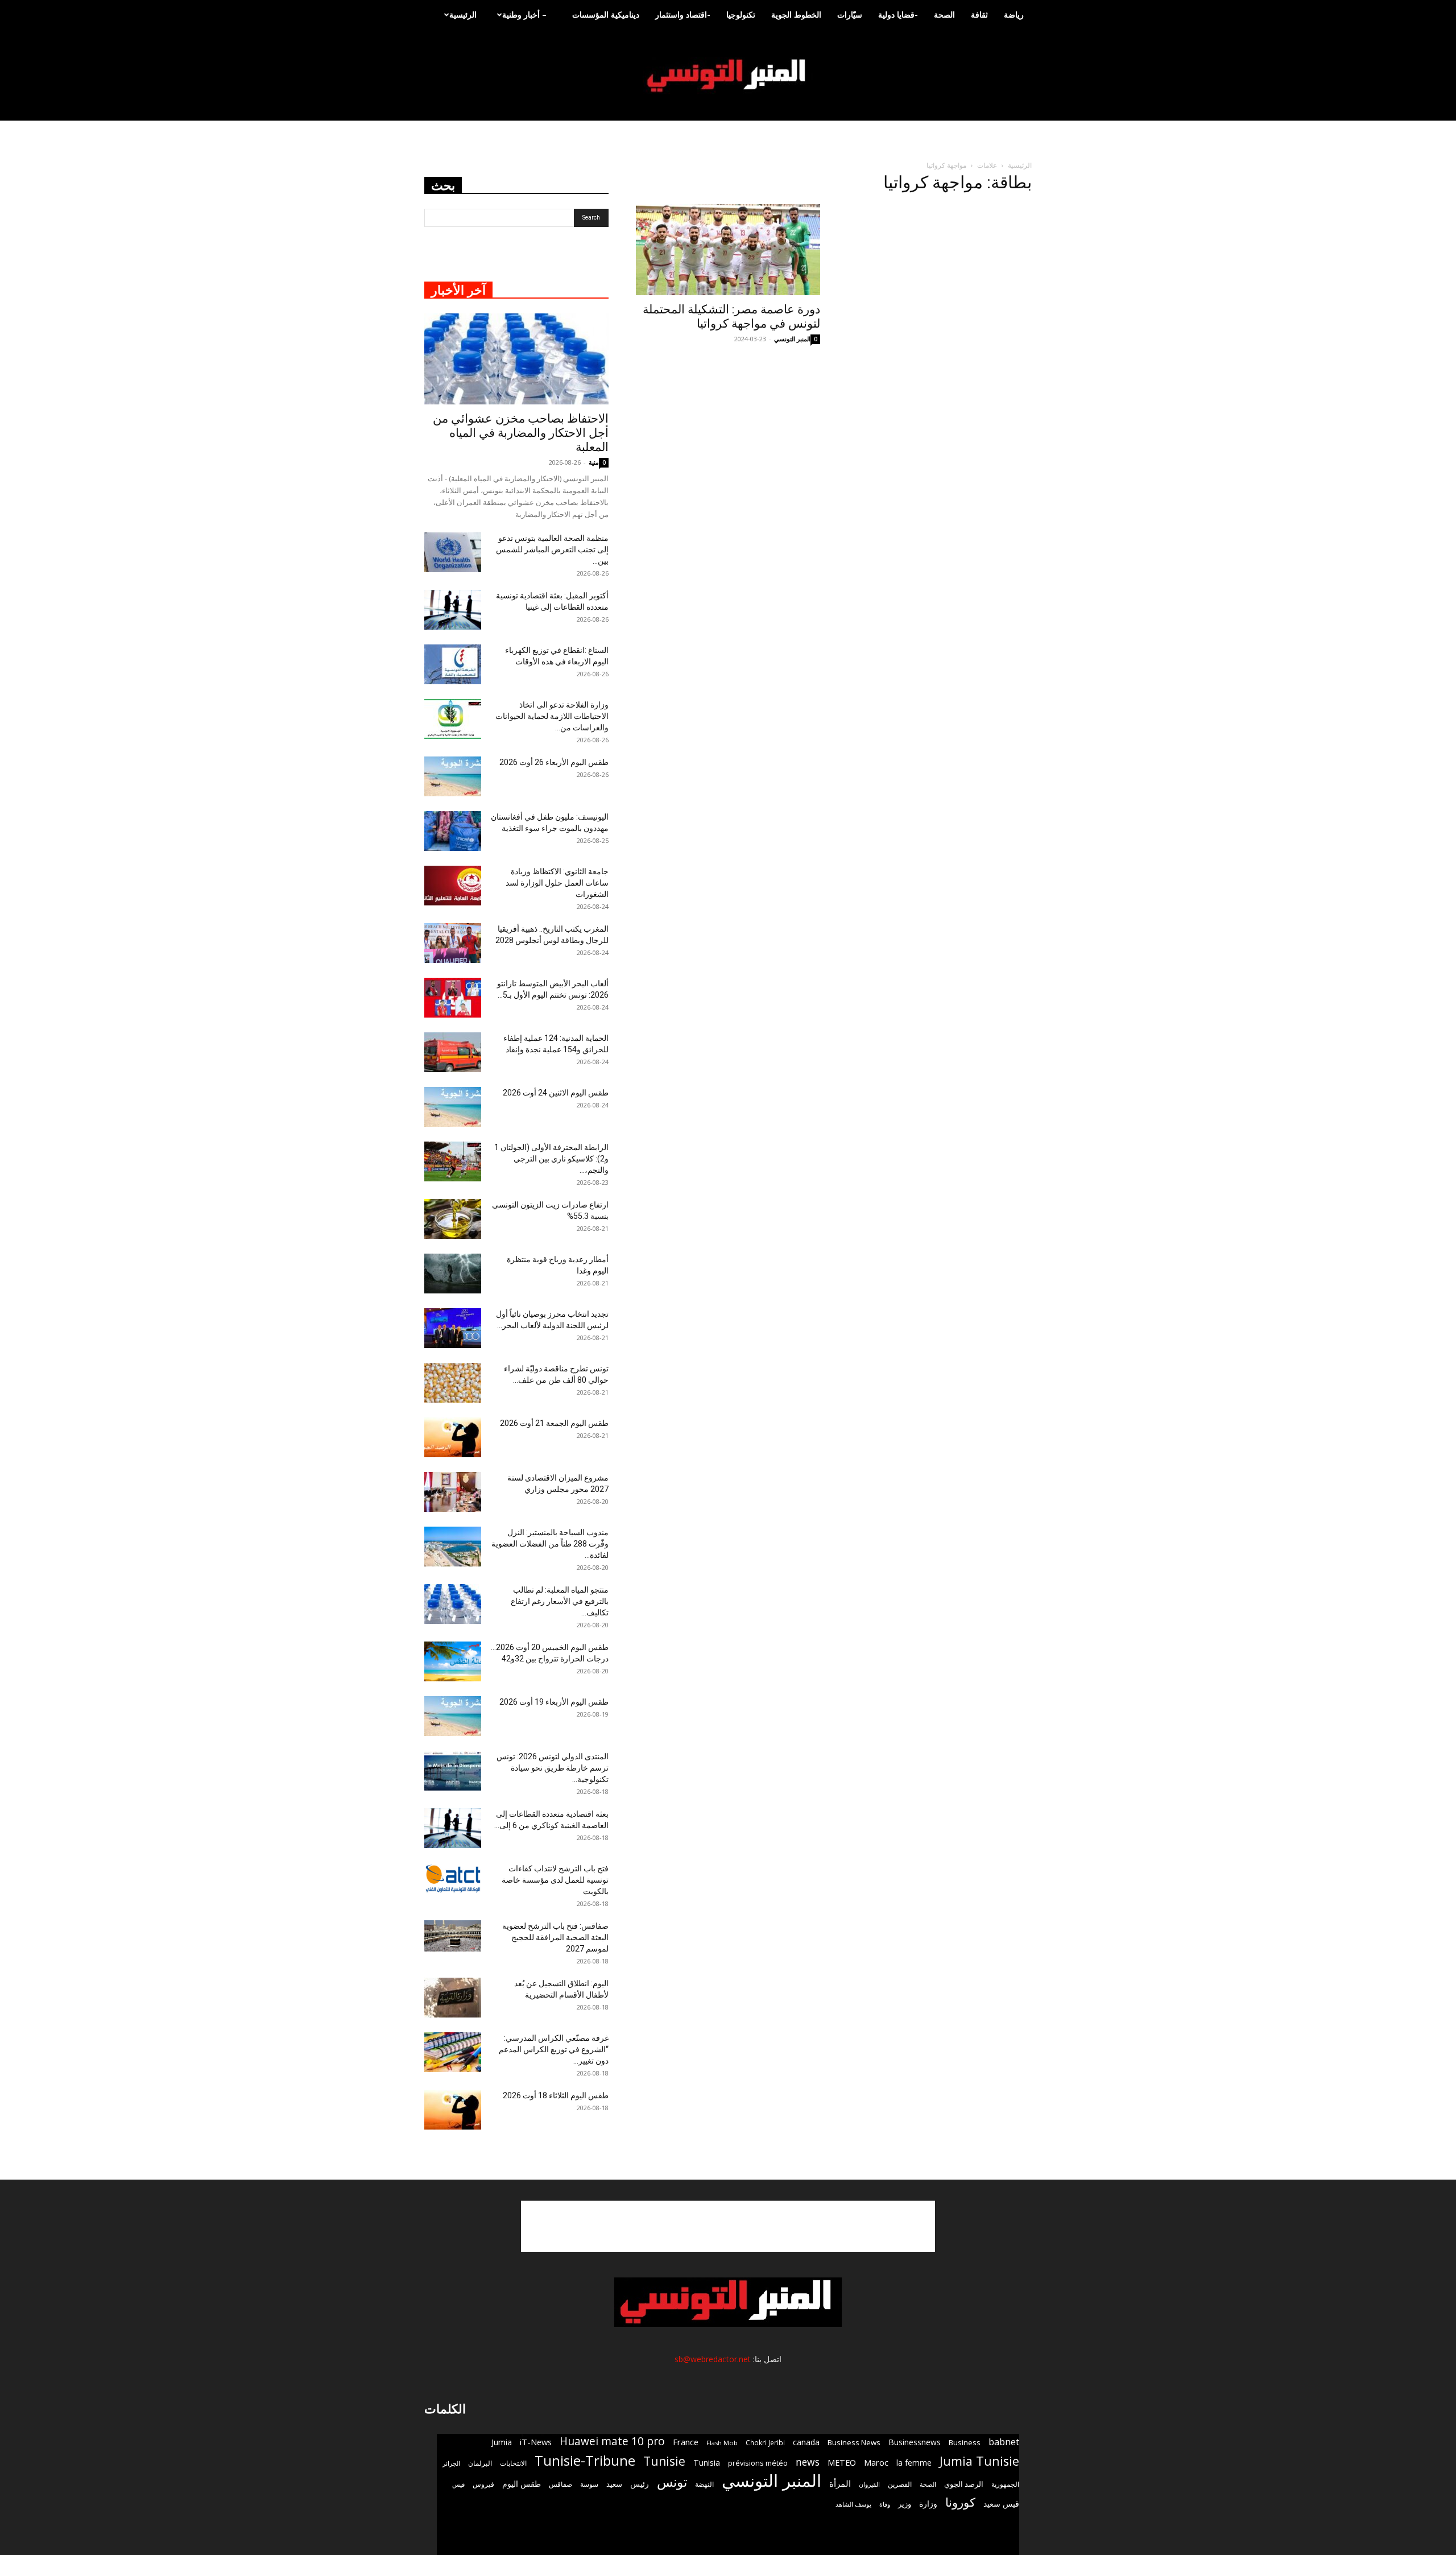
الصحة (944, 15)
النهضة (704, 2484)
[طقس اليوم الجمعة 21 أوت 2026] (453, 1437)
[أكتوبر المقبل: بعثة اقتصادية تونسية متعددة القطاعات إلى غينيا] (453, 610)
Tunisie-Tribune (585, 2460)
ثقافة (979, 15)
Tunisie (664, 2461)
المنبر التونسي (792, 339)
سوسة (589, 2484)
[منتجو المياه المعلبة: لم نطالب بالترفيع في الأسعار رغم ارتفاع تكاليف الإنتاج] (453, 1604)
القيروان (869, 2484)
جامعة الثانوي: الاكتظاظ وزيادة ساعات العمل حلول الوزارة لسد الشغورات (557, 883)
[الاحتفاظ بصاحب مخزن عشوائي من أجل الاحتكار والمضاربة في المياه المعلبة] (516, 359)
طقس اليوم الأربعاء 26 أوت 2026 (554, 762)
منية (594, 462)
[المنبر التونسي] (728, 76)
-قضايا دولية (898, 15)
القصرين (900, 2484)
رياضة (1014, 15)
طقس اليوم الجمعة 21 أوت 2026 (554, 1423)
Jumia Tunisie (979, 2461)
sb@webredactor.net (713, 2359)
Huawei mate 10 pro (612, 2442)
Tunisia (707, 2463)
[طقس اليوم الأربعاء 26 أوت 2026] (453, 776)
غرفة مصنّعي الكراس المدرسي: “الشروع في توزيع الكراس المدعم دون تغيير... (554, 2049)
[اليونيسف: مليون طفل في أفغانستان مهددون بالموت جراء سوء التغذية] (453, 831)
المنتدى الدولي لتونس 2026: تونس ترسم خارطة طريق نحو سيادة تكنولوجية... (553, 1768)
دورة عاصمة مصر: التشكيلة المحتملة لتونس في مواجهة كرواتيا (731, 317)
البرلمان (480, 2463)
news (808, 2462)
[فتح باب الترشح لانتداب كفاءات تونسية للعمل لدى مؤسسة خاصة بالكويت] (453, 1878)
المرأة (840, 2483)
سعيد (614, 2484)
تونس (672, 2482)
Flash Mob (722, 2443)
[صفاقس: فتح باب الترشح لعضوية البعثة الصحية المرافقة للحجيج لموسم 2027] (453, 1936)
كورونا (960, 2502)
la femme (914, 2463)
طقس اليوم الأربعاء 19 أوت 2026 (554, 1702)
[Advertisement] (728, 2226)
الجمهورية (1005, 2484)
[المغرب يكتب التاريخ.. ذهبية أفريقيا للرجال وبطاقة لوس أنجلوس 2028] (453, 943)
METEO (842, 2462)
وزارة (928, 2504)
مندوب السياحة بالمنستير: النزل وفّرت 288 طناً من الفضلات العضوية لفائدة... (550, 1544)
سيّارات (850, 15)
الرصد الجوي (964, 2484)
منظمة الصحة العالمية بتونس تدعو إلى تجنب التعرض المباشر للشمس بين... (552, 549)
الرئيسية (463, 15)
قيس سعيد (1001, 2504)
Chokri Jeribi (765, 2442)
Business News (854, 2442)
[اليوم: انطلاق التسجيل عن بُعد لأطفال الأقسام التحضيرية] (453, 1998)
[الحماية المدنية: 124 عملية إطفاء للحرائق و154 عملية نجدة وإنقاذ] (453, 1052)
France (686, 2442)
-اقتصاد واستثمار (683, 15)
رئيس (640, 2484)
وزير (905, 2504)
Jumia (502, 2442)
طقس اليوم (522, 2484)
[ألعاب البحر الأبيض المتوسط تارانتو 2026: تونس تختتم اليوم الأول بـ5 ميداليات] (453, 998)
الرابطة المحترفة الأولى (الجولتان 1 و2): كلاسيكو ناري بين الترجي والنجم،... (551, 1159)
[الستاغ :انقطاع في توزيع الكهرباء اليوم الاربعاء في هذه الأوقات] (453, 664)
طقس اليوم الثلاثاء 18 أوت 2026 (556, 2095)
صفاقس (561, 2484)
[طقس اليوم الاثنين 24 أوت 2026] (453, 1107)
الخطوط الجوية (796, 15)
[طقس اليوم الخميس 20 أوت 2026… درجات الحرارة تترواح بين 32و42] (453, 1661)
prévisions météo (758, 2463)
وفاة (885, 2504)
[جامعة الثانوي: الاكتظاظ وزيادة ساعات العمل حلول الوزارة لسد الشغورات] (453, 886)
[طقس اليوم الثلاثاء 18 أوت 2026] (453, 2110)
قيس (458, 2484)
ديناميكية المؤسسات (606, 15)
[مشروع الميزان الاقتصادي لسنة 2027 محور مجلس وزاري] (453, 1492)
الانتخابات (513, 2463)
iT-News (536, 2442)
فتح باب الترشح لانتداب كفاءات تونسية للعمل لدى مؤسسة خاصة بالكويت (555, 1880)
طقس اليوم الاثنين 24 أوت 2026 (556, 1093)
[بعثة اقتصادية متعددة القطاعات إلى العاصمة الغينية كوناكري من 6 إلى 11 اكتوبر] (453, 1828)
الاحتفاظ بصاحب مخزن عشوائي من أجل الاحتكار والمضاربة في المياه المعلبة (521, 433)
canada (806, 2442)
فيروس (483, 2484)
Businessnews (915, 2442)
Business (965, 2442)
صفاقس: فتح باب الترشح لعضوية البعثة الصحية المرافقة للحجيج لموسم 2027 (555, 1937)
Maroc (876, 2462)
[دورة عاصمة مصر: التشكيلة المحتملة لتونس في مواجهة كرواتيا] (728, 250)
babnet (1004, 2442)
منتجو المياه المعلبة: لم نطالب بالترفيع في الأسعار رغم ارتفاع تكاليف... (560, 1601)
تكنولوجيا (741, 15)
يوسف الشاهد (853, 2504)
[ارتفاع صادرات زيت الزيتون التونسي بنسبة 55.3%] (453, 1219)
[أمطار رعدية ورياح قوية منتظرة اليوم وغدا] (453, 1274)
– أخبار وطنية (524, 15)
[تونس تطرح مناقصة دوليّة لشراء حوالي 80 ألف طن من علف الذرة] (453, 1383)
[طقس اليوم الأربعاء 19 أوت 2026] (453, 1716)
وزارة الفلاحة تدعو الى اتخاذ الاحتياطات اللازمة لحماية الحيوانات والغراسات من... (552, 716)
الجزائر (451, 2463)
